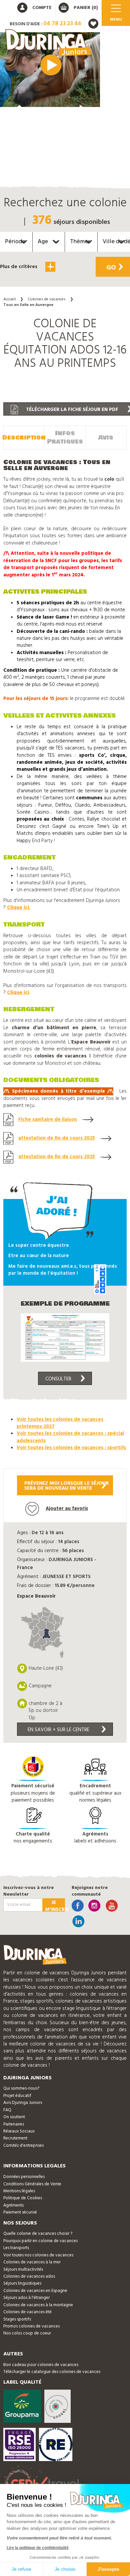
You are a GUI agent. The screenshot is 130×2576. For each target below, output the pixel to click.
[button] (50, 288)
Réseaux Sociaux (19, 2131)
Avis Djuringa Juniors (23, 2103)
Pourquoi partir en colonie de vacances (40, 2241)
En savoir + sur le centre (58, 1730)
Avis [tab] (106, 438)
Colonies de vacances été (27, 2312)
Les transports (16, 2248)
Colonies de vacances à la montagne (38, 2305)
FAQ (7, 2110)
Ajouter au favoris (67, 1509)
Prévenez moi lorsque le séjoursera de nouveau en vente (66, 1486)
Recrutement (15, 2138)
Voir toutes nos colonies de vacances (38, 2255)
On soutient (14, 2117)
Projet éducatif (17, 2096)
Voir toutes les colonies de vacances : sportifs (71, 1448)
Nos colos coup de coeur (27, 2333)
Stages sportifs (17, 2319)
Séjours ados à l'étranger (26, 2298)
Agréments (13, 2205)
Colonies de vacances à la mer (32, 2262)
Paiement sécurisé (20, 2212)
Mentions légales (19, 2191)
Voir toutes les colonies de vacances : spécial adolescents (70, 1437)
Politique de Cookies (23, 2198)
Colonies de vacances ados (29, 2277)
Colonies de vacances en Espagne (35, 2291)
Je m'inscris (55, 1905)
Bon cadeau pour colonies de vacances (41, 2365)
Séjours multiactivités (23, 2270)
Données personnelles (24, 2177)
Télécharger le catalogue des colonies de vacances (52, 2372)
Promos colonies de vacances (31, 2326)
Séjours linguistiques (22, 2283)
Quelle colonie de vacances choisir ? (38, 2234)
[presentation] (17, 114)
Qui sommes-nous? (21, 2088)
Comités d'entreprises (23, 2146)
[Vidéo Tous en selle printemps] (50, 70)
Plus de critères (19, 267)
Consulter (58, 1379)
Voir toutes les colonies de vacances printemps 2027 (60, 1423)
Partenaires (14, 2124)
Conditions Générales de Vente (32, 2184)
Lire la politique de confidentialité (38, 2548)
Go (111, 268)
